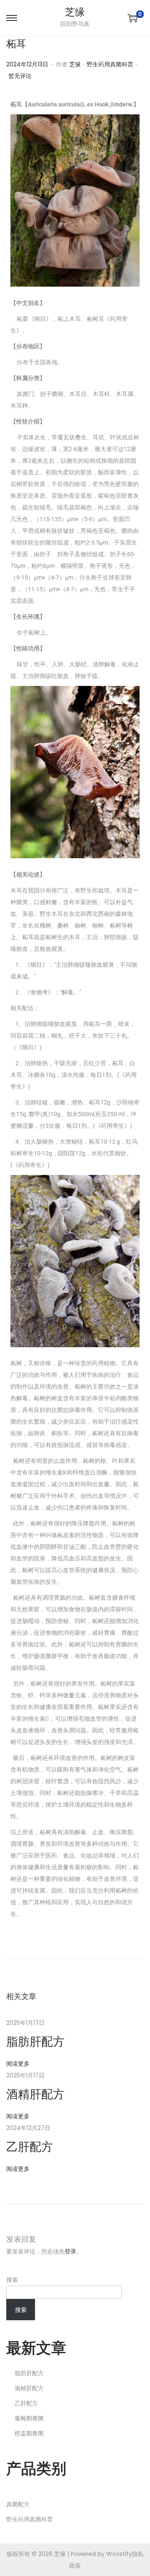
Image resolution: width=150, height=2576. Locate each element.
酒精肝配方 (35, 2094)
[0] (132, 18)
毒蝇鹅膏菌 (29, 2418)
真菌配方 (18, 2504)
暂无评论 (20, 76)
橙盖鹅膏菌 (29, 2433)
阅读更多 (18, 2064)
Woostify (119, 2554)
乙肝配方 (30, 2147)
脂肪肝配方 (35, 2042)
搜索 (12, 2280)
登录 (70, 2251)
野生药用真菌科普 (110, 64)
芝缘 (75, 12)
